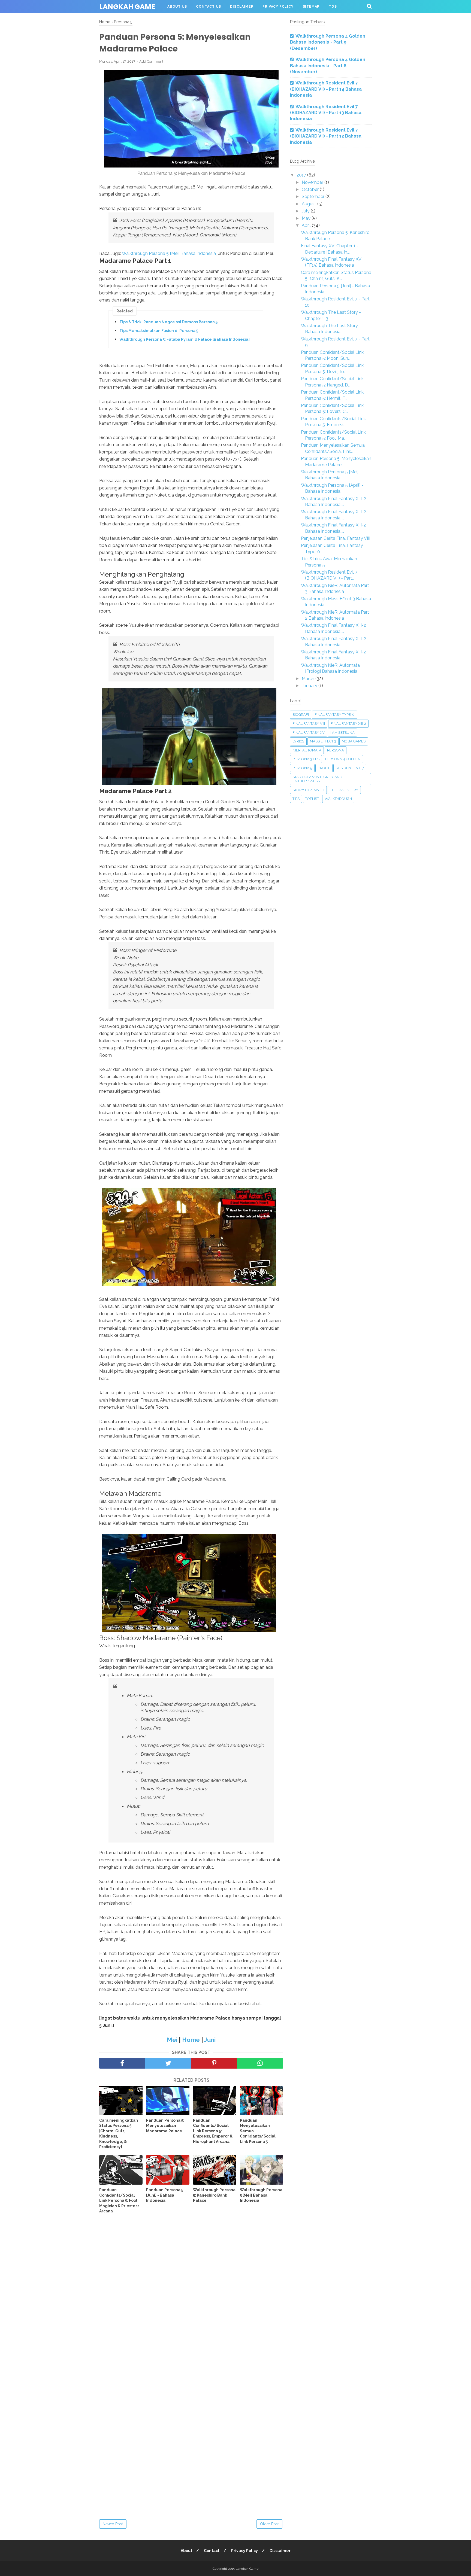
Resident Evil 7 (350, 768)
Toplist (312, 799)
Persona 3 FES (306, 759)
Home (191, 2040)
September (314, 197)
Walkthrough (338, 799)
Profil (324, 768)
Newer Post (113, 2524)
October (311, 189)
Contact (212, 2551)
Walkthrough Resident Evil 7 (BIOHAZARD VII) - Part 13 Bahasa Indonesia (326, 113)
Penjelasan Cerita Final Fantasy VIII (336, 538)
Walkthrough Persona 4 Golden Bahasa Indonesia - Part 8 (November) (328, 66)
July (306, 211)
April (307, 225)
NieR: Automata (307, 750)
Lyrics (298, 741)
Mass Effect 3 (323, 741)
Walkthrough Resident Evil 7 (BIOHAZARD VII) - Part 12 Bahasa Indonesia (326, 136)
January (310, 686)
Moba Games (354, 741)
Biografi (301, 715)
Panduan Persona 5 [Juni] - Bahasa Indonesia (165, 2195)
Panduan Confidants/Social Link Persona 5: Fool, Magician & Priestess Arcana (119, 2200)
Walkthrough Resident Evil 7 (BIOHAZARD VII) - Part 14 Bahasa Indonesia (326, 89)
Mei (172, 2040)
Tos (333, 7)
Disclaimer (242, 7)
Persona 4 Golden (343, 759)
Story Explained (308, 790)
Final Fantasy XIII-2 (348, 724)
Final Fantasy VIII (309, 724)
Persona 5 (302, 768)
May (307, 218)
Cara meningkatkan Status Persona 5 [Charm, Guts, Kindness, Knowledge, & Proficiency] (119, 2134)
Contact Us (208, 7)
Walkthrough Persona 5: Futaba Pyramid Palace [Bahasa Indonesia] (185, 339)
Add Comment (151, 61)
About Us (177, 7)
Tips (296, 799)
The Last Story (344, 790)
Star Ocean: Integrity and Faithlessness (317, 779)
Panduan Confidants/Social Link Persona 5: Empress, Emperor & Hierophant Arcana (213, 2131)
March (309, 679)
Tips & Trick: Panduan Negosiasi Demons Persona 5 (168, 322)
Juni (210, 2040)
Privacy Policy (278, 7)
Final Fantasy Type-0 (335, 715)
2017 (302, 175)
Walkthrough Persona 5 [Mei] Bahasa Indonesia (169, 253)
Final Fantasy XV (309, 733)
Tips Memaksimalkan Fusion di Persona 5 (159, 331)
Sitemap (311, 7)
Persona (336, 750)
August (310, 204)
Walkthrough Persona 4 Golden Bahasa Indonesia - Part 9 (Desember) (328, 42)
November (313, 182)
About (186, 2551)
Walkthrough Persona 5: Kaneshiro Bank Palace (214, 2195)
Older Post (269, 2524)
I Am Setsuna (342, 733)
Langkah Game (127, 7)
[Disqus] (191, 2298)
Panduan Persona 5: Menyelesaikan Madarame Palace (165, 2126)
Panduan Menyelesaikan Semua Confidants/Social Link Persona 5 (258, 2131)
